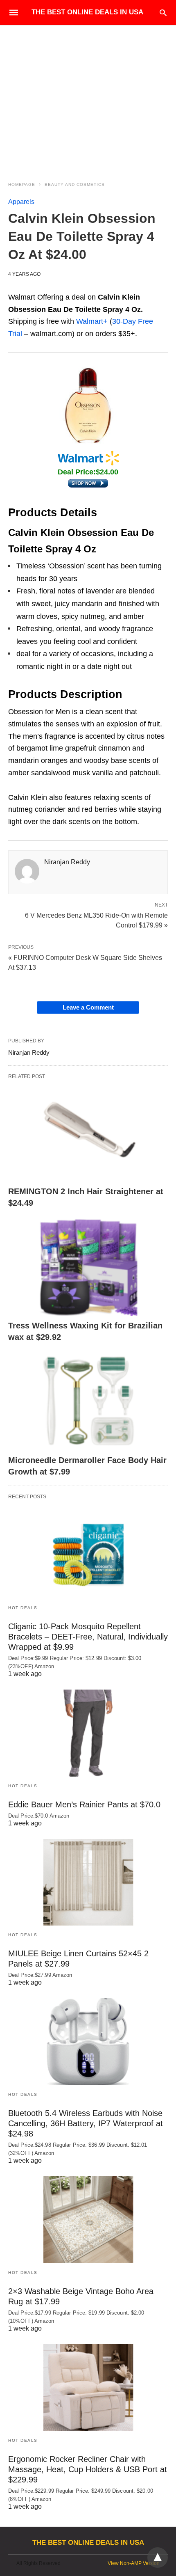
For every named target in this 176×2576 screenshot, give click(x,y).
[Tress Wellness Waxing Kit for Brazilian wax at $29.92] (88, 1267)
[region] (88, 95)
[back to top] (158, 2558)
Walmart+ (92, 321)
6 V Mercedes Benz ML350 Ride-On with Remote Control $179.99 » (96, 920)
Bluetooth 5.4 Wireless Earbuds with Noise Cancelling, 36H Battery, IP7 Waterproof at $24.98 (86, 2123)
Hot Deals (23, 1608)
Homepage (22, 184)
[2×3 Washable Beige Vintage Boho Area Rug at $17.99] (88, 2220)
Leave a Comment (88, 1007)
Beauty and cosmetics (75, 184)
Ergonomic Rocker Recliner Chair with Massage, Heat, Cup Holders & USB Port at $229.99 (88, 2469)
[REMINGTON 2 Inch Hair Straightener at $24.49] (88, 1133)
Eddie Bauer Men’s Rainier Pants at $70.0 (84, 1804)
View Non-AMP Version (134, 2563)
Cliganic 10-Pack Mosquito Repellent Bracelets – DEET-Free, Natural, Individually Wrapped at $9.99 (88, 1637)
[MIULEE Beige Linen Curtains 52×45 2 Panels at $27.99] (88, 1882)
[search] (163, 13)
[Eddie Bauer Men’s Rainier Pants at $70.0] (88, 1733)
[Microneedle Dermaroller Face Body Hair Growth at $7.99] (88, 1401)
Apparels (21, 202)
